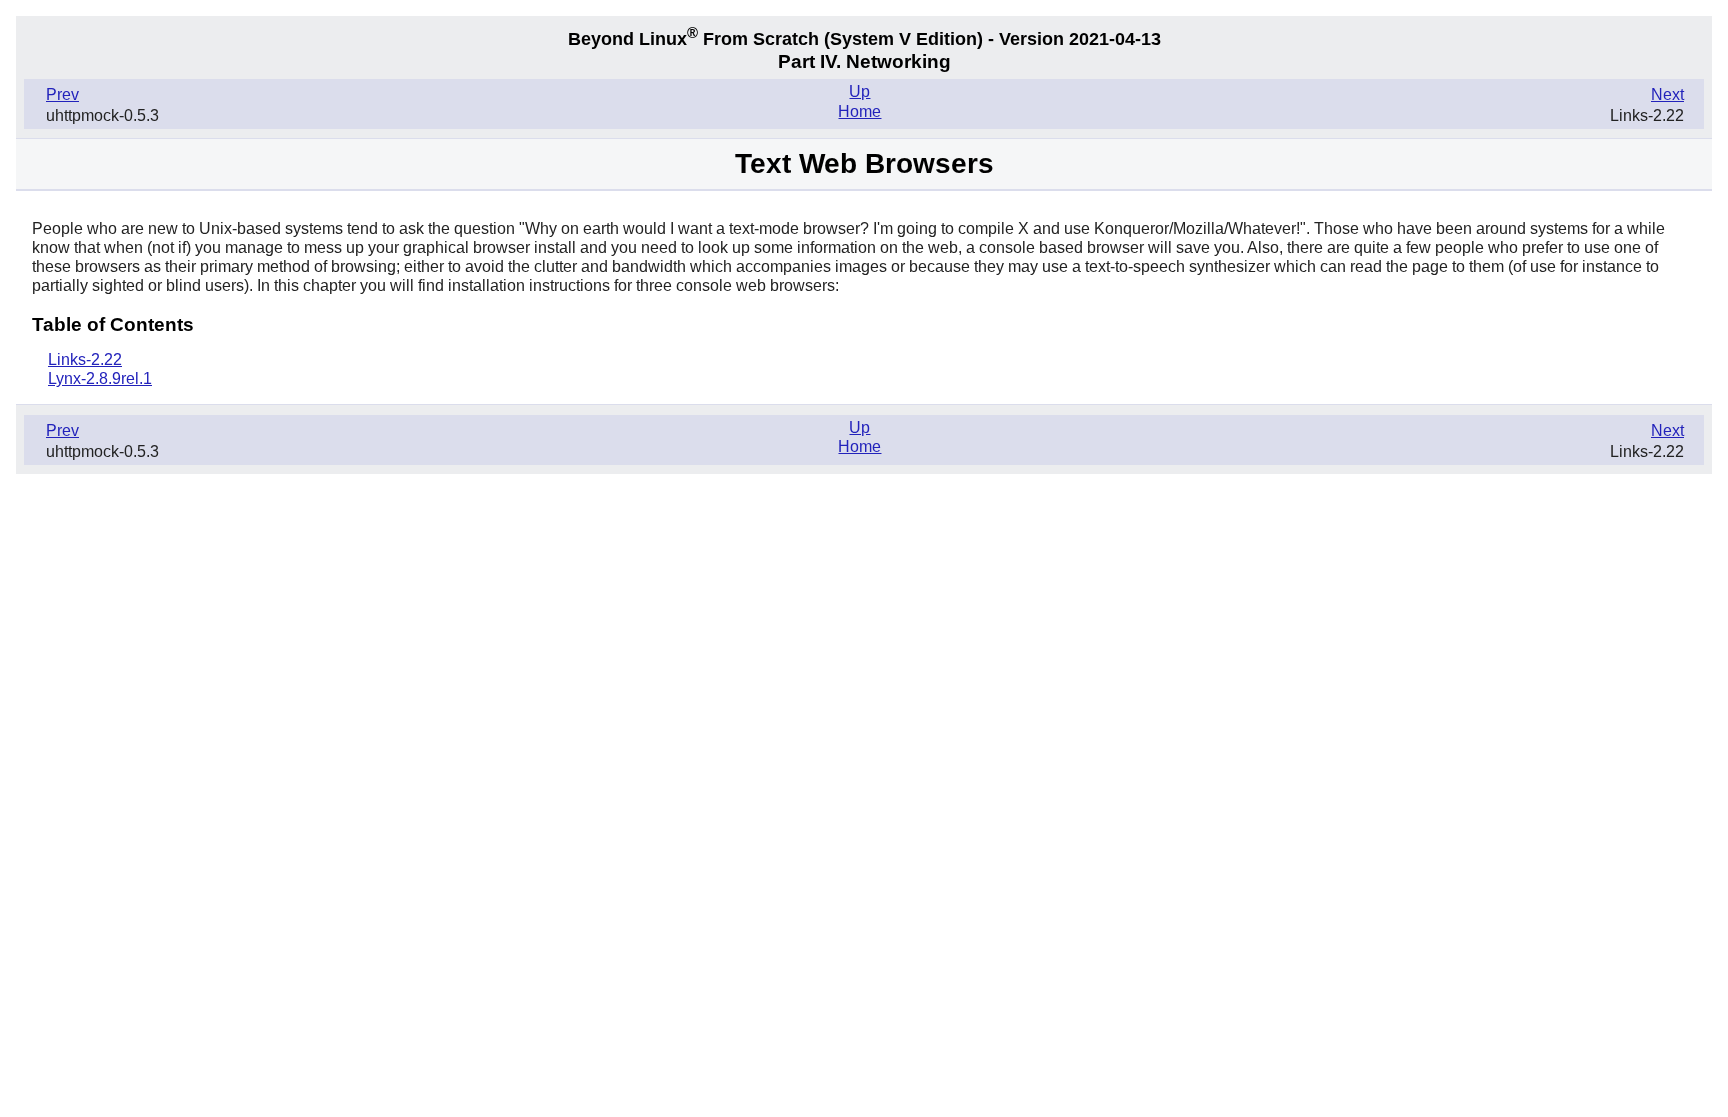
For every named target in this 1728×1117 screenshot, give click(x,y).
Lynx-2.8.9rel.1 (100, 378)
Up (859, 91)
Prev (62, 94)
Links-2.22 (85, 359)
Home (859, 111)
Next (1667, 94)
